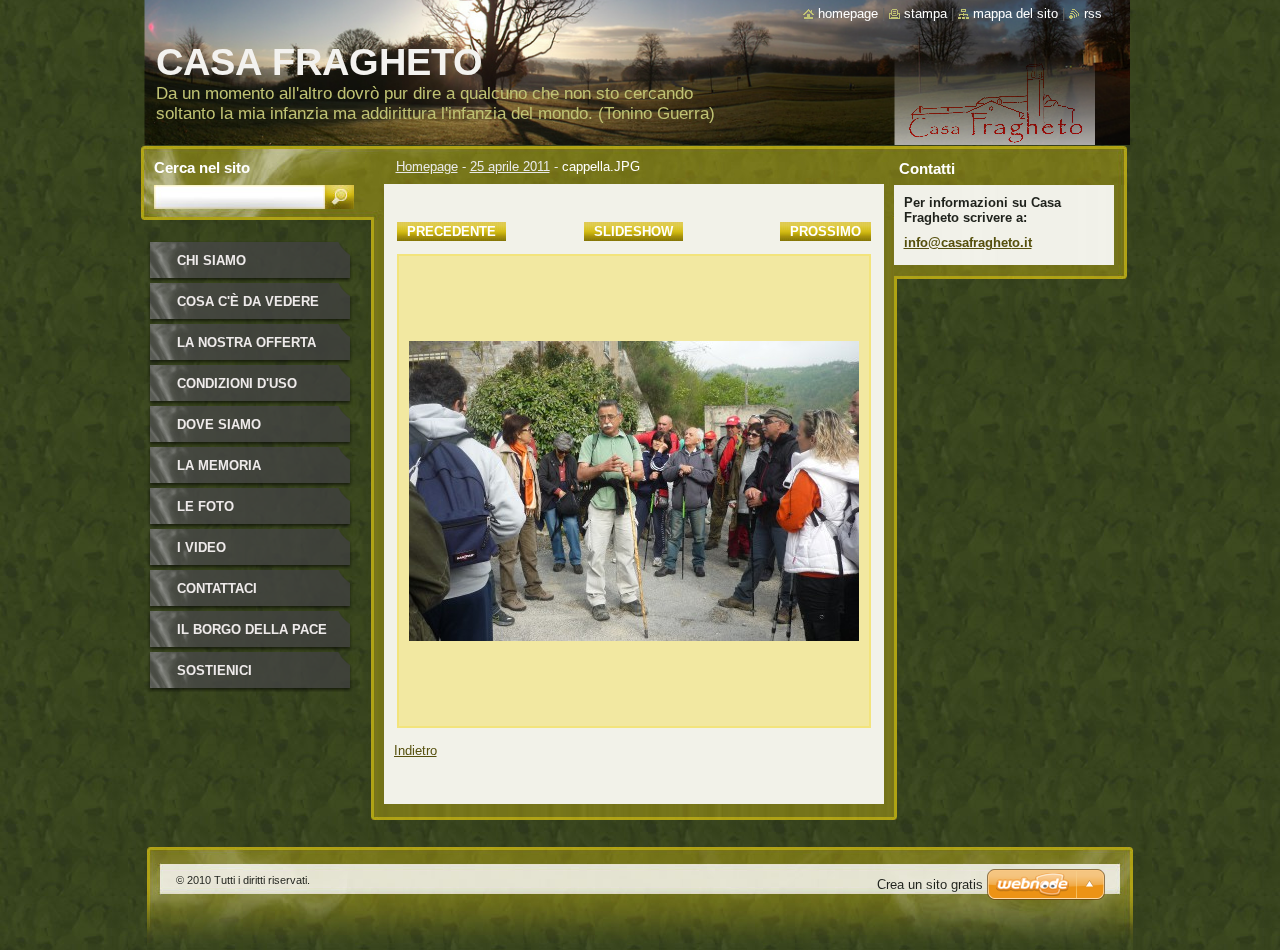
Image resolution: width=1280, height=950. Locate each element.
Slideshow (633, 231)
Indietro (415, 750)
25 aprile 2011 (510, 166)
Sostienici (214, 670)
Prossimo (825, 231)
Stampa (925, 13)
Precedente (451, 231)
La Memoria (219, 465)
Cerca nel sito (202, 167)
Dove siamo (219, 424)
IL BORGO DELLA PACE (252, 629)
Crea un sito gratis (930, 884)
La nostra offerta (246, 342)
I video (201, 547)
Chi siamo (211, 260)
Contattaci (217, 588)
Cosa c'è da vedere (248, 301)
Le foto (205, 506)
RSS (1093, 13)
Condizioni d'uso (237, 383)
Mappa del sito (1015, 13)
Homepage (427, 166)
